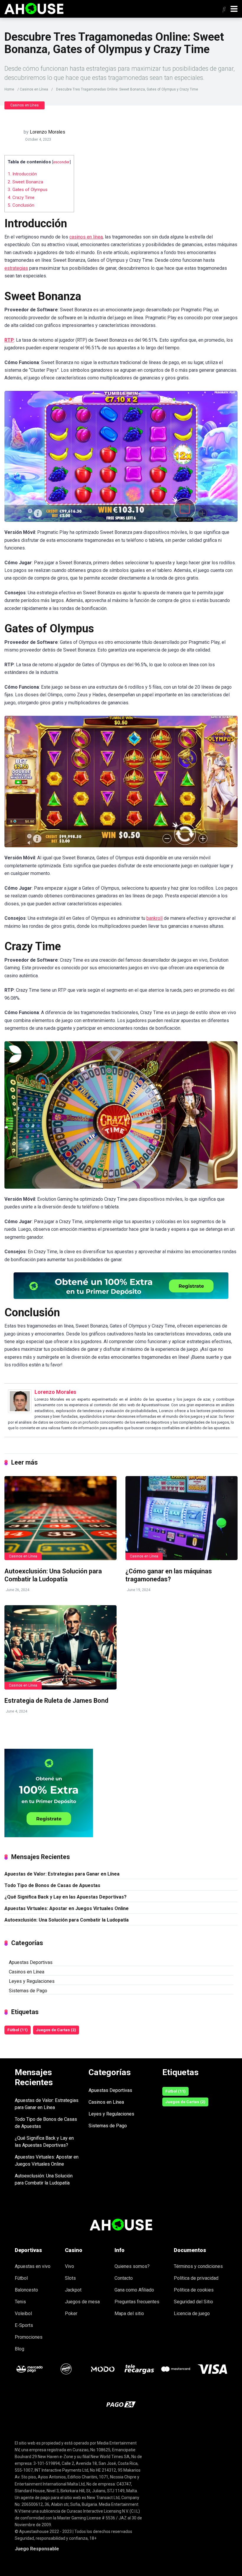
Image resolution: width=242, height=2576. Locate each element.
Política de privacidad (196, 2278)
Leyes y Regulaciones (32, 1981)
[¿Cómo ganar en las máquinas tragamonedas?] (181, 1518)
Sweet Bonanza (25, 182)
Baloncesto (26, 2290)
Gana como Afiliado (134, 2290)
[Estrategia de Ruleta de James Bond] (60, 1647)
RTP (9, 340)
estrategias (16, 268)
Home (9, 89)
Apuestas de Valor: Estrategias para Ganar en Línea (62, 1874)
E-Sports (24, 2325)
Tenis (20, 2302)
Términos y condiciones (198, 2266)
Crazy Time (21, 198)
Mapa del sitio (129, 2313)
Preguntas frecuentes (137, 2302)
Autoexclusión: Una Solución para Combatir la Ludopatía (53, 1575)
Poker (71, 2313)
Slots (70, 2278)
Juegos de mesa (82, 2302)
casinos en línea (86, 237)
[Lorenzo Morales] (20, 1411)
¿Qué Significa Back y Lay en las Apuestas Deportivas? (66, 1897)
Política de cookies (194, 2290)
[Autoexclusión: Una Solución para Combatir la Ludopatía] (60, 1518)
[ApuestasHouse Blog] (34, 8)
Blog (19, 2349)
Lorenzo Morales (48, 132)
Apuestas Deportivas (31, 1962)
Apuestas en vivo (33, 2266)
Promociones (29, 2337)
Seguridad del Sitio (193, 2302)
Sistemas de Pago (28, 1991)
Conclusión (21, 205)
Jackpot (73, 2290)
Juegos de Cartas (56, 2030)
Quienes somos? (132, 2266)
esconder (61, 162)
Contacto (124, 2278)
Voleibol (23, 2313)
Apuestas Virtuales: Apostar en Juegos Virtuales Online (67, 1908)
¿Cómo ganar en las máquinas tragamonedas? (169, 1575)
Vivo (70, 2266)
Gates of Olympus (28, 190)
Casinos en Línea (34, 89)
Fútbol (18, 2030)
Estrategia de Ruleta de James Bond (56, 1701)
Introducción (22, 174)
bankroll (154, 918)
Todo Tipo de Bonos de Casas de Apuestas (52, 1885)
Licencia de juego (192, 2313)
